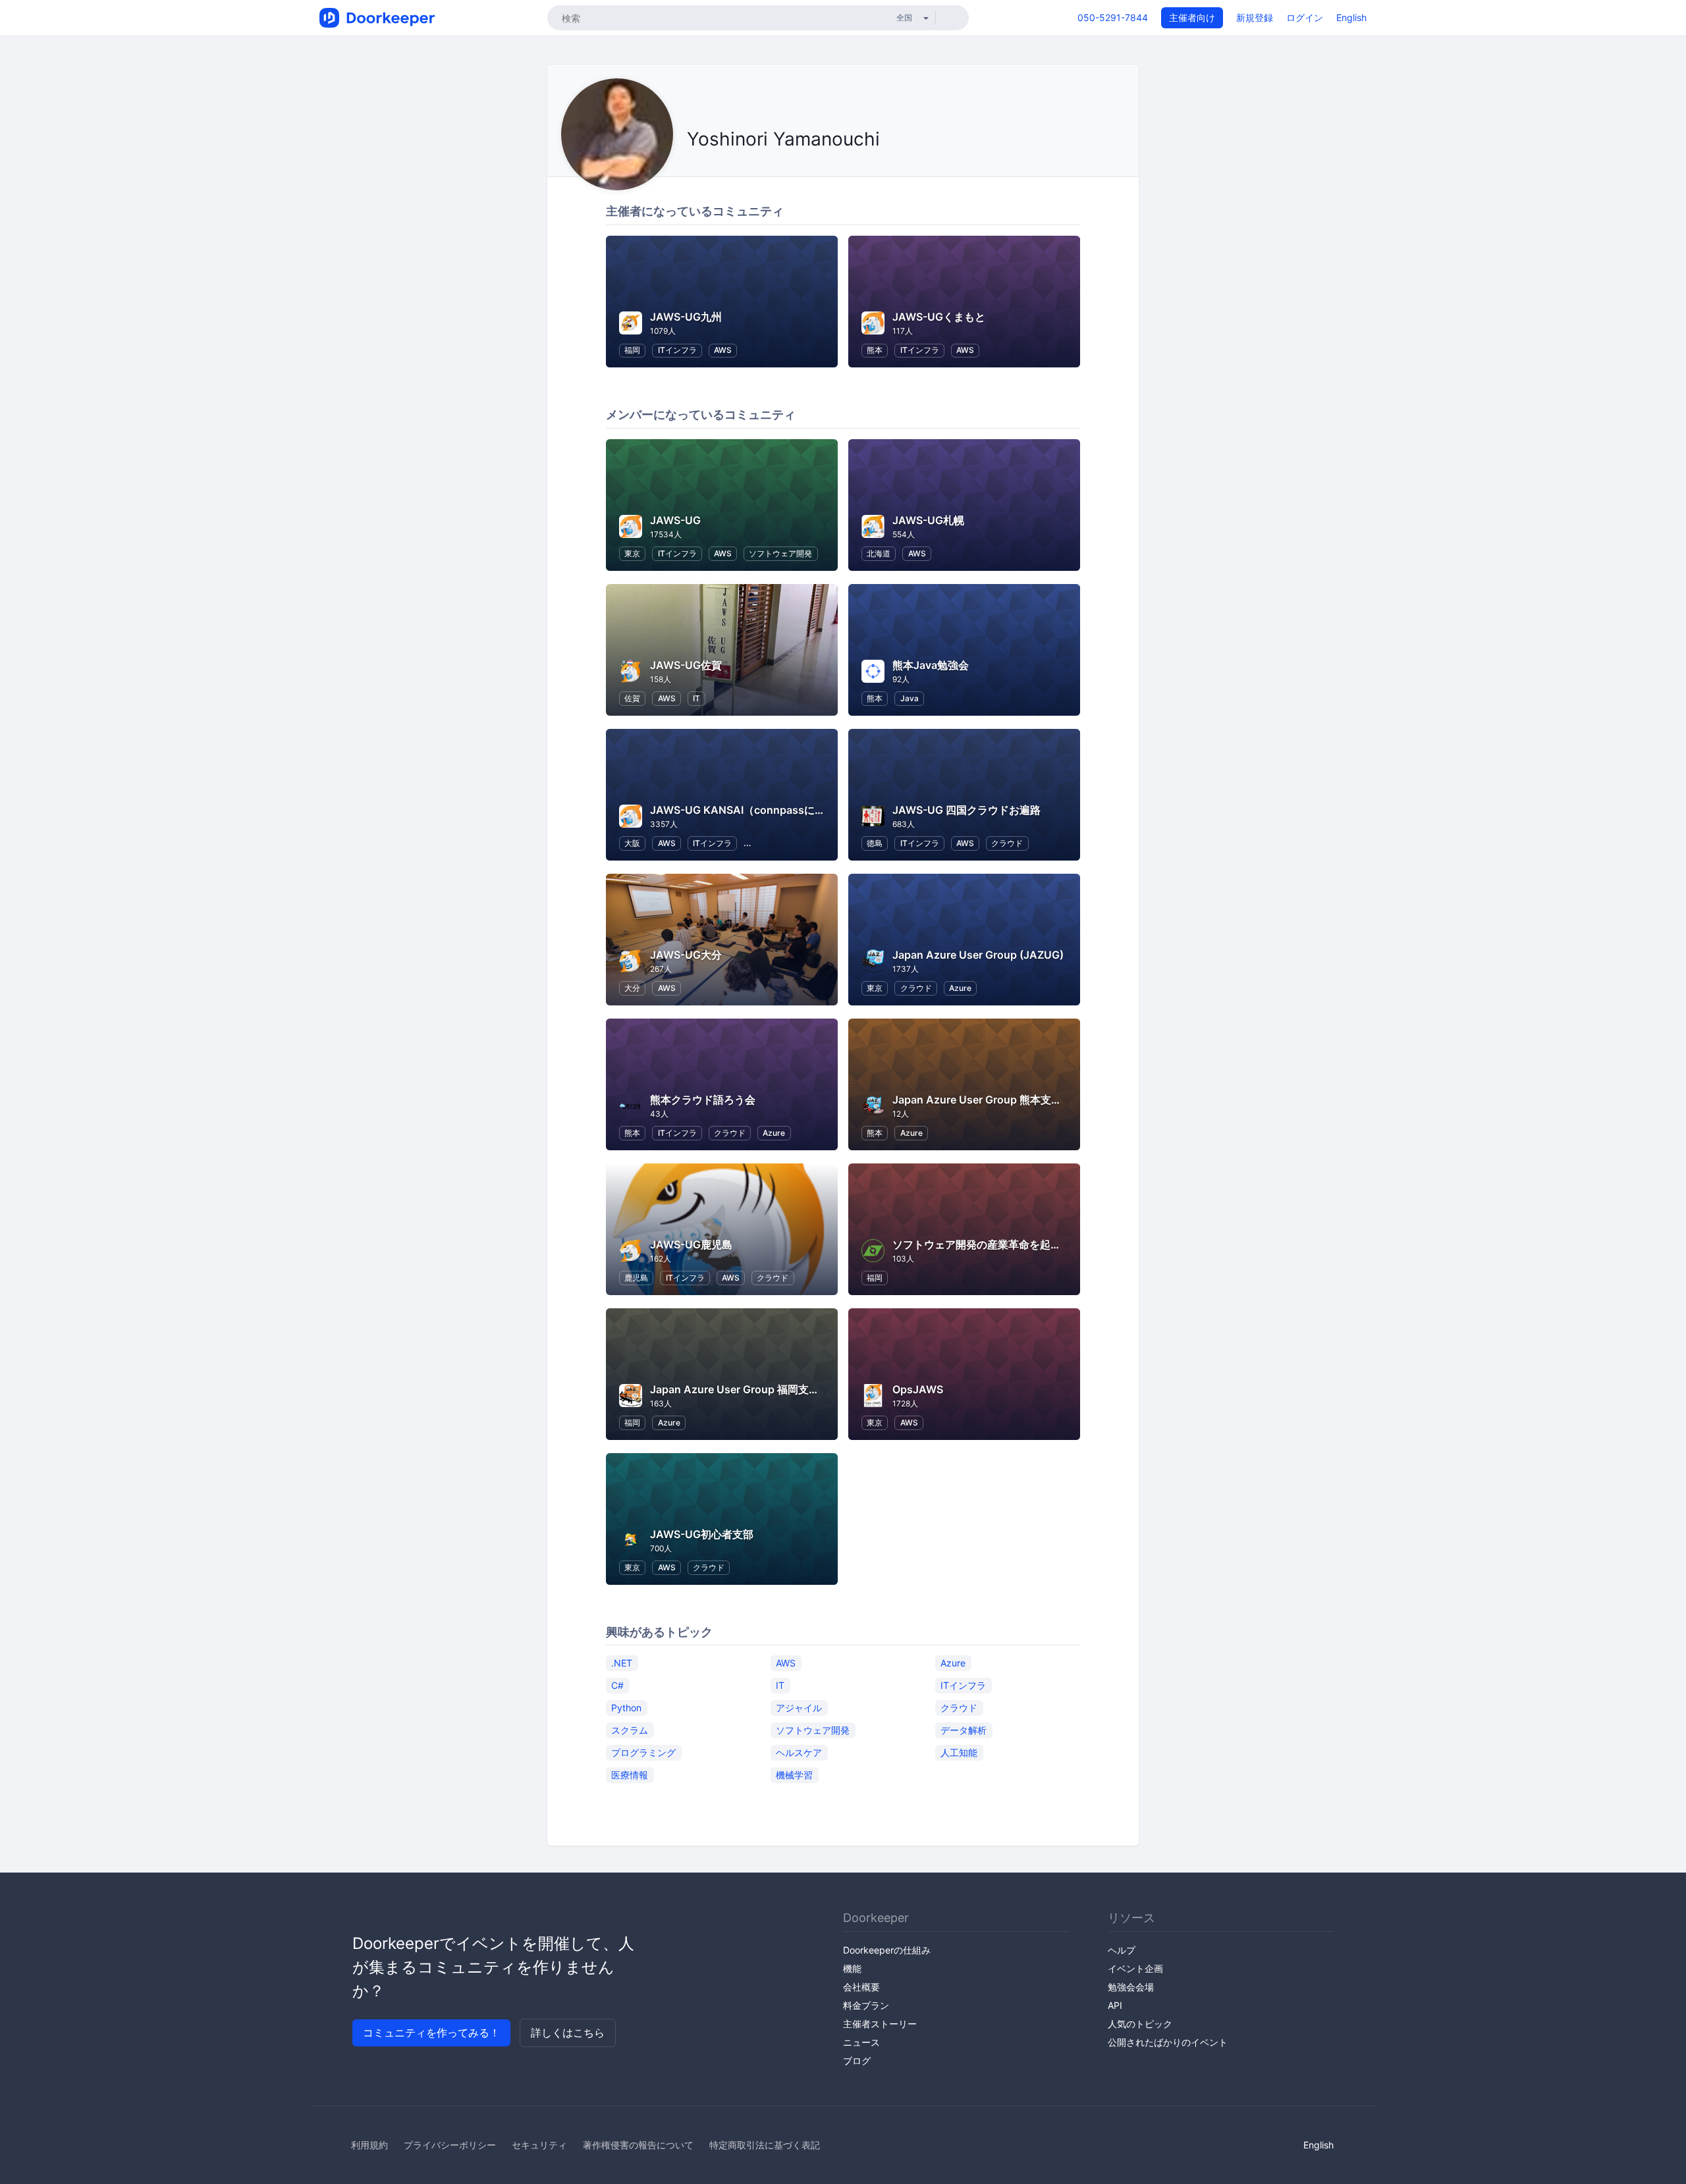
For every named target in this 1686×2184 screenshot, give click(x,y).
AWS (723, 350)
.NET (622, 1662)
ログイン (1305, 17)
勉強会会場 (1131, 1987)
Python (626, 1707)
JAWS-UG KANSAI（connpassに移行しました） (769, 810)
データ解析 (964, 1729)
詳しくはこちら (568, 2033)
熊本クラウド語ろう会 (703, 1100)
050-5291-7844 (1113, 17)
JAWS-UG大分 (686, 955)
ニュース (861, 2042)
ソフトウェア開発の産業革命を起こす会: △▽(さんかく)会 (1032, 1244)
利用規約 (369, 2145)
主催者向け (1192, 17)
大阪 (632, 843)
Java (910, 698)
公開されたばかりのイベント (1168, 2042)
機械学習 (794, 1774)
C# (617, 1685)
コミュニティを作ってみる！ (431, 2033)
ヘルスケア (799, 1752)
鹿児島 (636, 1278)
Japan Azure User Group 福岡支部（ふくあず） (766, 1389)
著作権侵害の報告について (638, 2145)
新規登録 (1255, 17)
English (1351, 17)
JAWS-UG (675, 520)
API (1115, 2005)
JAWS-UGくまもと (939, 317)
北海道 (879, 553)
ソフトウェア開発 (780, 553)
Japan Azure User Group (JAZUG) (978, 955)
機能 (852, 1968)
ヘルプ (1122, 1950)
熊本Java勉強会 (931, 665)
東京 (632, 553)
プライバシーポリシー (450, 2145)
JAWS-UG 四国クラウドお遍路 (966, 810)
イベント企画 (1135, 1968)
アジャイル (799, 1707)
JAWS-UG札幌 (928, 520)
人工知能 (959, 1752)
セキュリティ (539, 2145)
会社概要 (861, 1987)
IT (696, 698)
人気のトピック (1140, 2024)
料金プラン (866, 2005)
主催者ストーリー (880, 2024)
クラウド (1007, 843)
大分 (632, 988)
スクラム (630, 1729)
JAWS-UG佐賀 (686, 665)
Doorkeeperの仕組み (887, 1950)
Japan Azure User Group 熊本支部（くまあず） (1009, 1100)
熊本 (875, 350)
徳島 (875, 843)
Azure (960, 988)
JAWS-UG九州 (686, 317)
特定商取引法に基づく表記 (765, 2145)
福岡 (632, 350)
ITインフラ (677, 350)
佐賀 (632, 698)
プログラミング (643, 1752)
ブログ (857, 2061)
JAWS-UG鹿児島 (691, 1244)
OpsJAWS (918, 1389)
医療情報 (630, 1774)
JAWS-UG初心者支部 (702, 1534)
